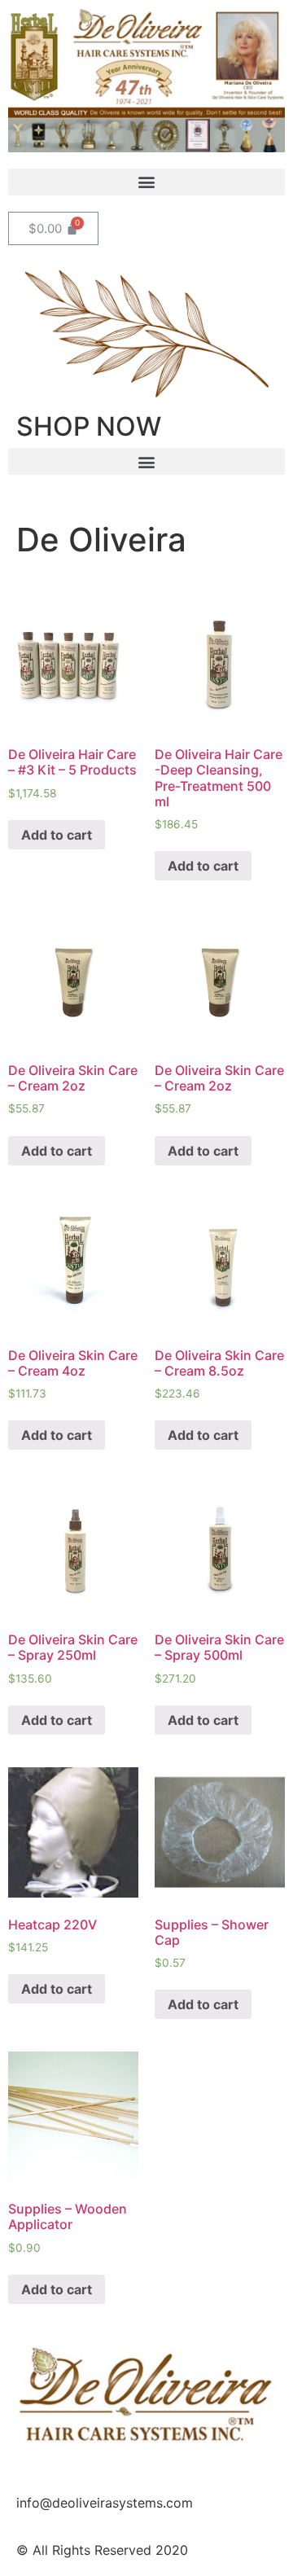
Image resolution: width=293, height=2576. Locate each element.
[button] (146, 182)
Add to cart (57, 835)
